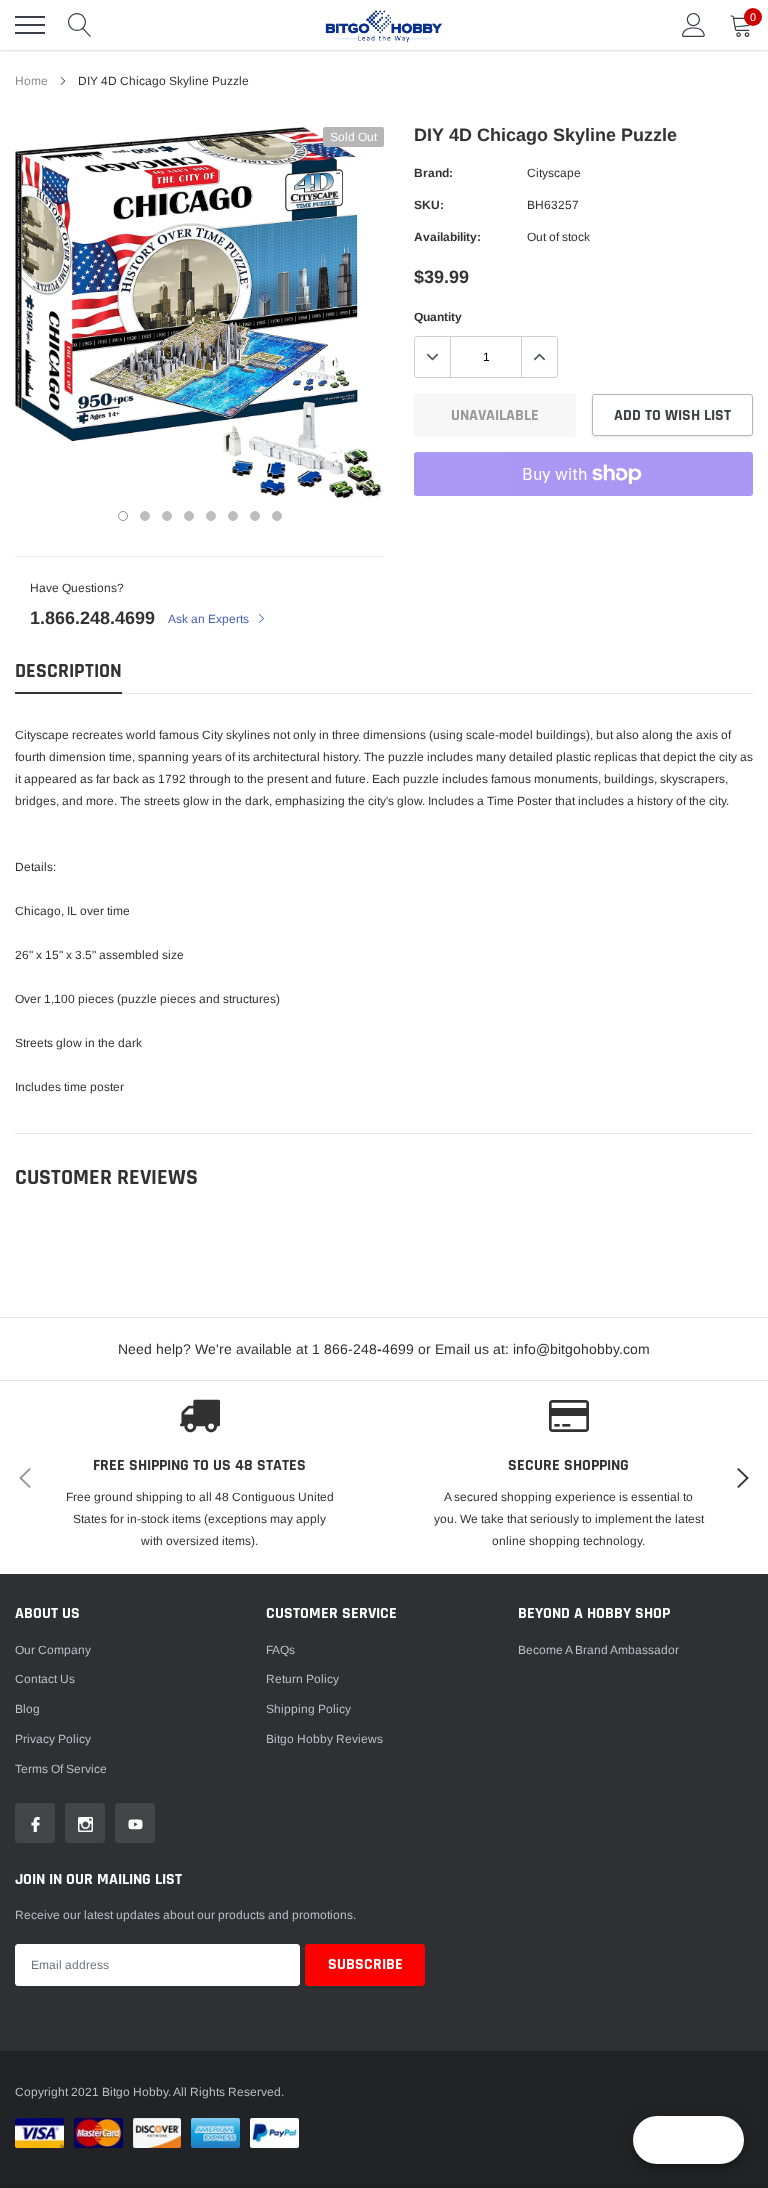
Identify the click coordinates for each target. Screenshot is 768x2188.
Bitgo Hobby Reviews (324, 1739)
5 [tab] (211, 516)
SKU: (429, 205)
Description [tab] (68, 671)
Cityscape (554, 173)
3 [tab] (167, 516)
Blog (27, 1709)
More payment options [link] (583, 523)
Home (31, 81)
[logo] (384, 25)
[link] (35, 1823)
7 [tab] (255, 516)
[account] (694, 25)
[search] (80, 25)
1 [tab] (123, 516)
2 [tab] (145, 516)
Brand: (433, 173)
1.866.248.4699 (92, 618)
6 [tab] (233, 516)
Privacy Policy (53, 1739)
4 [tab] (189, 516)
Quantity (438, 317)
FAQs (280, 1650)
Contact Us (45, 1679)
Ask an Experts (210, 619)
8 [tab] (277, 516)
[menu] (30, 25)
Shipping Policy (308, 1709)
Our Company (53, 1650)
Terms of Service (61, 1769)
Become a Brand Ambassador (598, 1650)
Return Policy (302, 1679)
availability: (447, 237)
